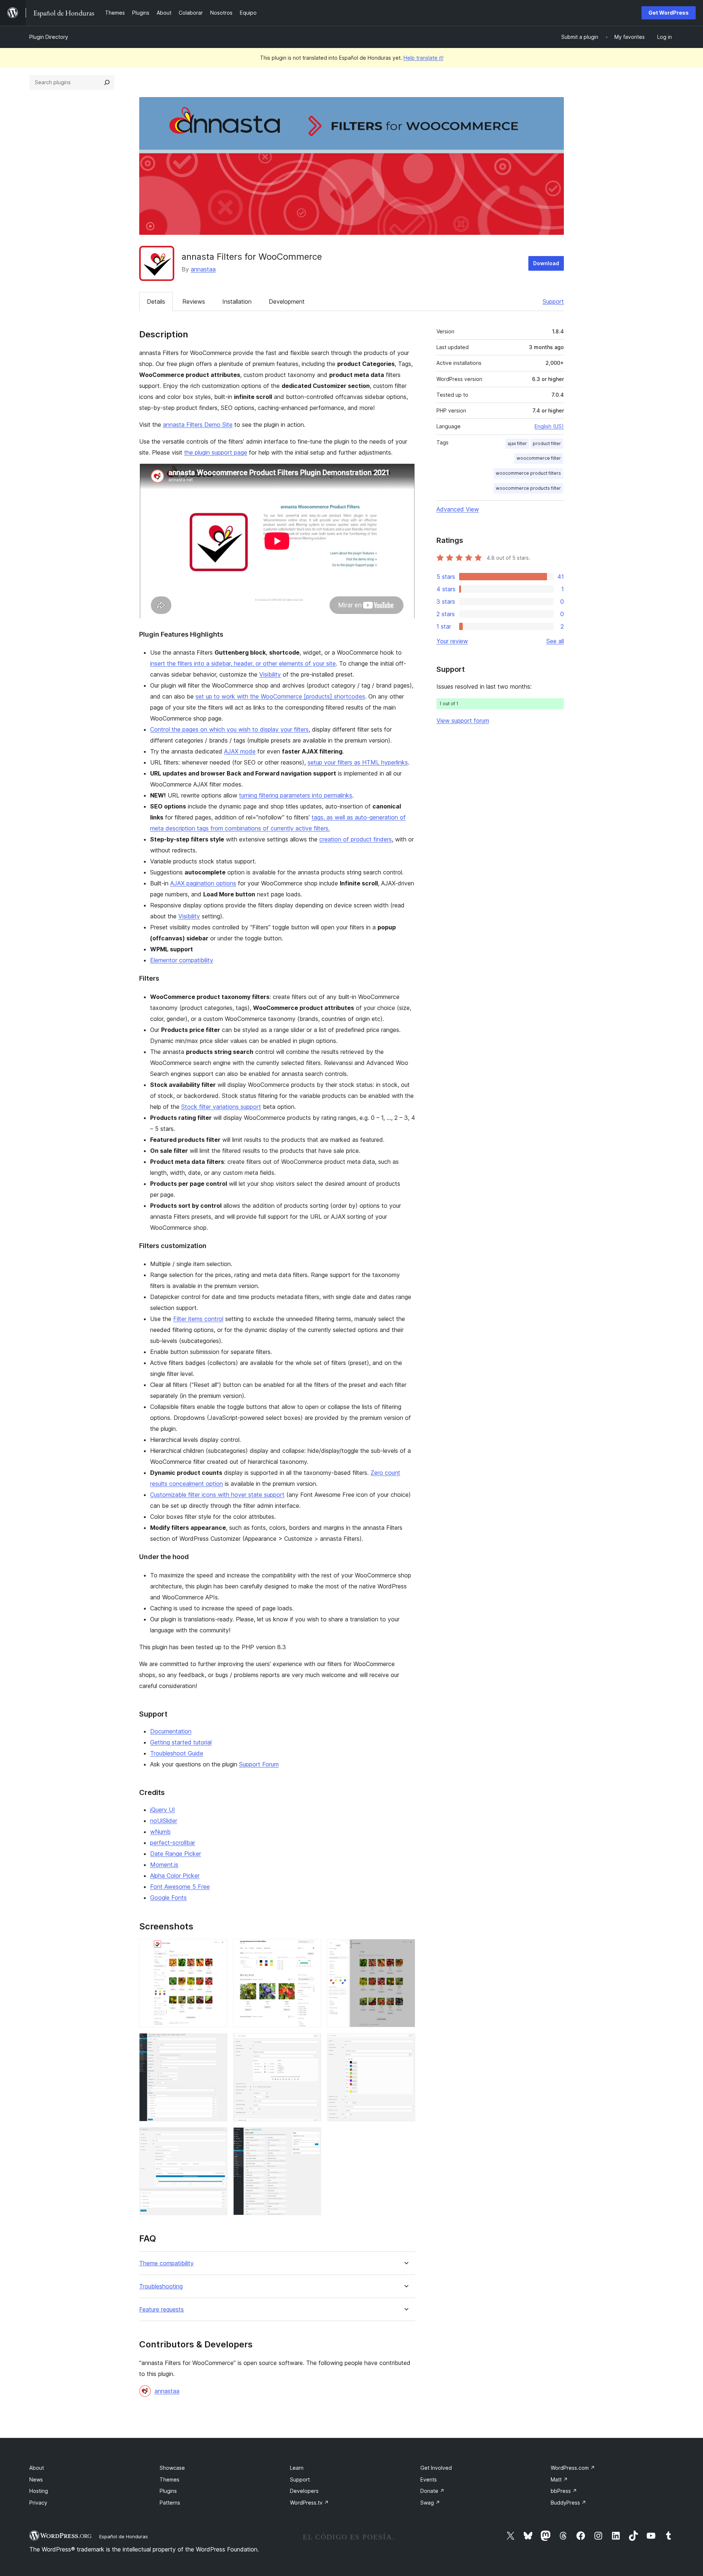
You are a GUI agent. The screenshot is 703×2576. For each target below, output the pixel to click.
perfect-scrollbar (173, 1843)
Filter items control (198, 1319)
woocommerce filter (539, 458)
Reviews (194, 301)
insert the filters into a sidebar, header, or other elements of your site (243, 663)
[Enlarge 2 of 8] (311, 1949)
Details (156, 301)
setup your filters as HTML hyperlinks (358, 762)
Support (553, 301)
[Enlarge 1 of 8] (217, 1949)
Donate (432, 2491)
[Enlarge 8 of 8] (311, 2137)
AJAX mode (240, 751)
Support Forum (259, 1764)
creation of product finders (356, 839)
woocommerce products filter (528, 488)
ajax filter (517, 443)
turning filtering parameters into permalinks (296, 795)
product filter (547, 443)
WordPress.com (573, 2468)
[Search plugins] (107, 82)
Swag (430, 2503)
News (36, 2479)
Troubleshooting (161, 2286)
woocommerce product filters (528, 473)
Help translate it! (423, 58)
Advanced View (458, 509)
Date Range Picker (176, 1854)
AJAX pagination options (203, 883)
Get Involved (436, 2468)
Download (546, 263)
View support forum (463, 721)
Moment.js (164, 1865)
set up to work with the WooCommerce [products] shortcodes (280, 696)
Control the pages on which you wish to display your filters (229, 729)
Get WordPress (669, 13)
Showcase (172, 2468)
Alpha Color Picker (175, 1876)
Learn (297, 2468)
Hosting (39, 2491)
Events (429, 2479)
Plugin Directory (49, 37)
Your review (452, 641)
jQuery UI (163, 1810)
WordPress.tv (309, 2503)
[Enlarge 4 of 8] (217, 2043)
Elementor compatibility (182, 960)
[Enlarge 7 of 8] (217, 2137)
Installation (237, 301)
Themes (170, 2479)
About (37, 2468)
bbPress (564, 2491)
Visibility (270, 674)
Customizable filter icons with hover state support (217, 1495)
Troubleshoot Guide (177, 1753)
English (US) (549, 426)
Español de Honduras (124, 2536)
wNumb (160, 1832)
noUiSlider (164, 1821)
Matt (559, 2479)
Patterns (170, 2503)
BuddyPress (568, 2503)
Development (287, 301)
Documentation (171, 1731)
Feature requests (161, 2309)
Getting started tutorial (181, 1742)
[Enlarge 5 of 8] (311, 2043)
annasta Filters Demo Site (198, 425)
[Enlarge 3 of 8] (405, 1949)
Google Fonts (168, 1898)
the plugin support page (216, 452)
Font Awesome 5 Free (180, 1887)
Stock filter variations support (221, 1107)
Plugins (168, 2491)
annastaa (203, 269)
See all (555, 641)
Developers (304, 2491)
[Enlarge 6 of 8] (405, 2043)
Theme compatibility (166, 2263)
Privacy (38, 2503)
